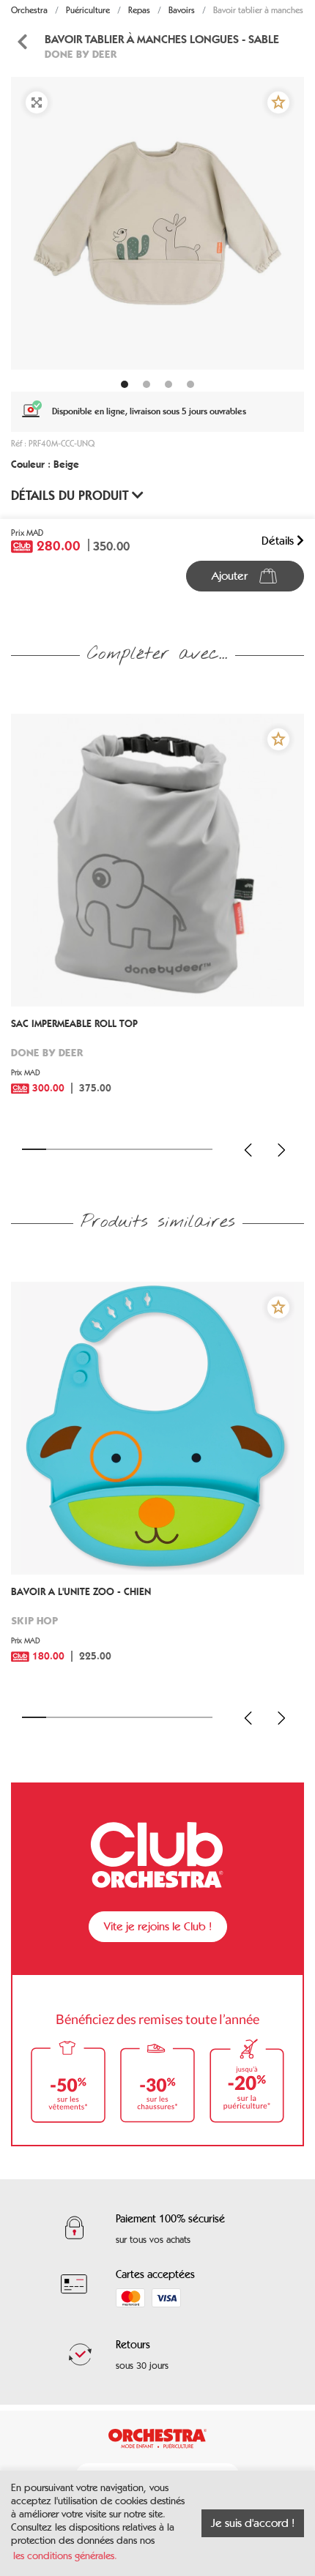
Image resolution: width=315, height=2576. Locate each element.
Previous (248, 1150)
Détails (279, 541)
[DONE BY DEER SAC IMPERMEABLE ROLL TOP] (157, 860)
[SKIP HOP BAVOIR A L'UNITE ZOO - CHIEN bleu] (157, 1428)
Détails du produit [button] (71, 496)
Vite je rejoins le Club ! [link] (158, 1926)
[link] (157, 1067)
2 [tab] (58, 1149)
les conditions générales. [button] (65, 2556)
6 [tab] (153, 1149)
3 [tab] (82, 1149)
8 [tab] (201, 1149)
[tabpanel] (157, 223)
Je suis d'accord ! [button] (253, 2523)
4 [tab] (106, 1149)
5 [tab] (129, 1149)
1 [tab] (34, 1149)
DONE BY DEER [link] (81, 54)
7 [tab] (177, 1149)
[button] (278, 102)
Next (281, 1150)
